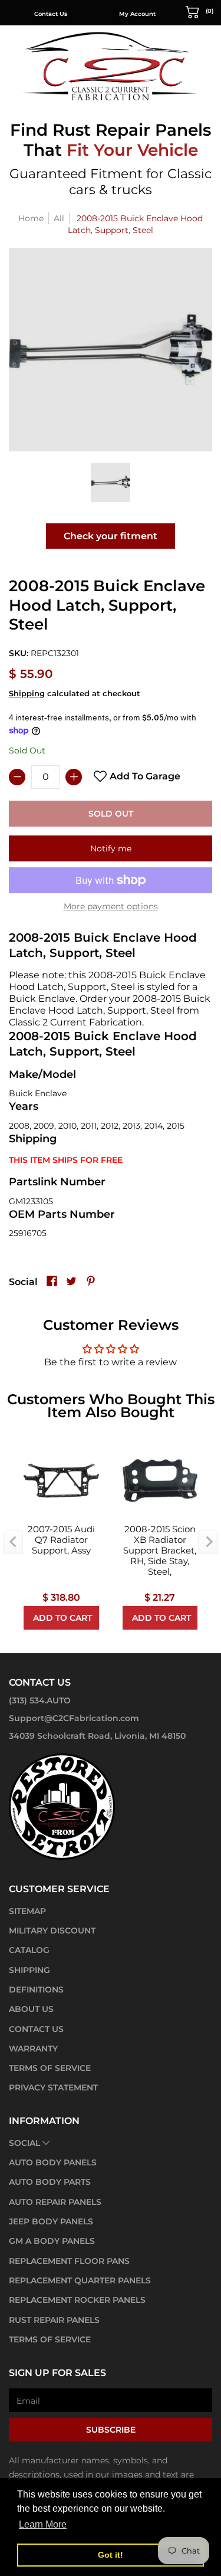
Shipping (27, 694)
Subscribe (111, 2430)
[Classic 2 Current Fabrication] (111, 66)
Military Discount (52, 1931)
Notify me (111, 848)
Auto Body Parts (50, 2182)
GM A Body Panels (52, 2241)
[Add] (74, 777)
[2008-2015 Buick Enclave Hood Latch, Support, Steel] (110, 483)
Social (24, 2143)
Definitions (36, 1990)
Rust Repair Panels (54, 2320)
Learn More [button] (43, 2524)
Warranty (33, 2049)
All (59, 218)
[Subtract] (17, 777)
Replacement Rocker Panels (77, 2300)
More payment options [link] (111, 906)
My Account (137, 14)
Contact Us (51, 14)
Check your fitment (111, 536)
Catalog (29, 1950)
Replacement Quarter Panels (80, 2280)
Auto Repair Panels (55, 2202)
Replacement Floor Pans (69, 2261)
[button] (200, 11)
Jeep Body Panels (51, 2221)
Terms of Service (50, 2068)
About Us (31, 2009)
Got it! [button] (111, 2555)
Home (31, 218)
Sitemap (27, 1911)
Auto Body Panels (53, 2162)
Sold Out (111, 814)
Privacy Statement (53, 2087)
